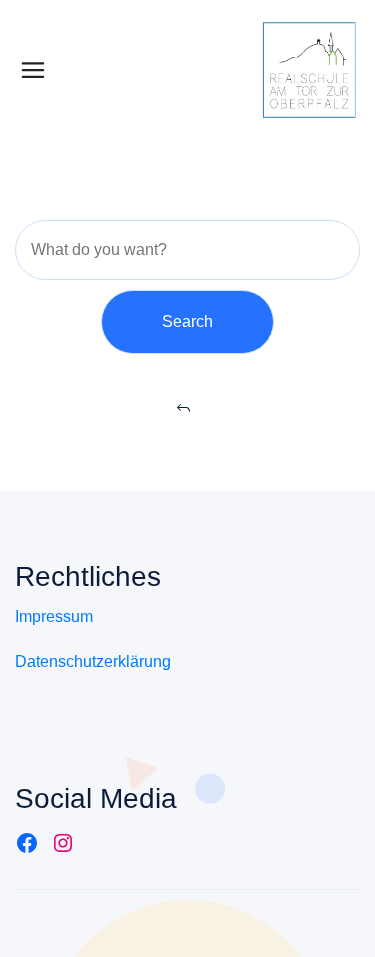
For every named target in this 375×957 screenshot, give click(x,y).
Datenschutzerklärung (93, 661)
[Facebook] (27, 843)
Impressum (54, 616)
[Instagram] (63, 843)
